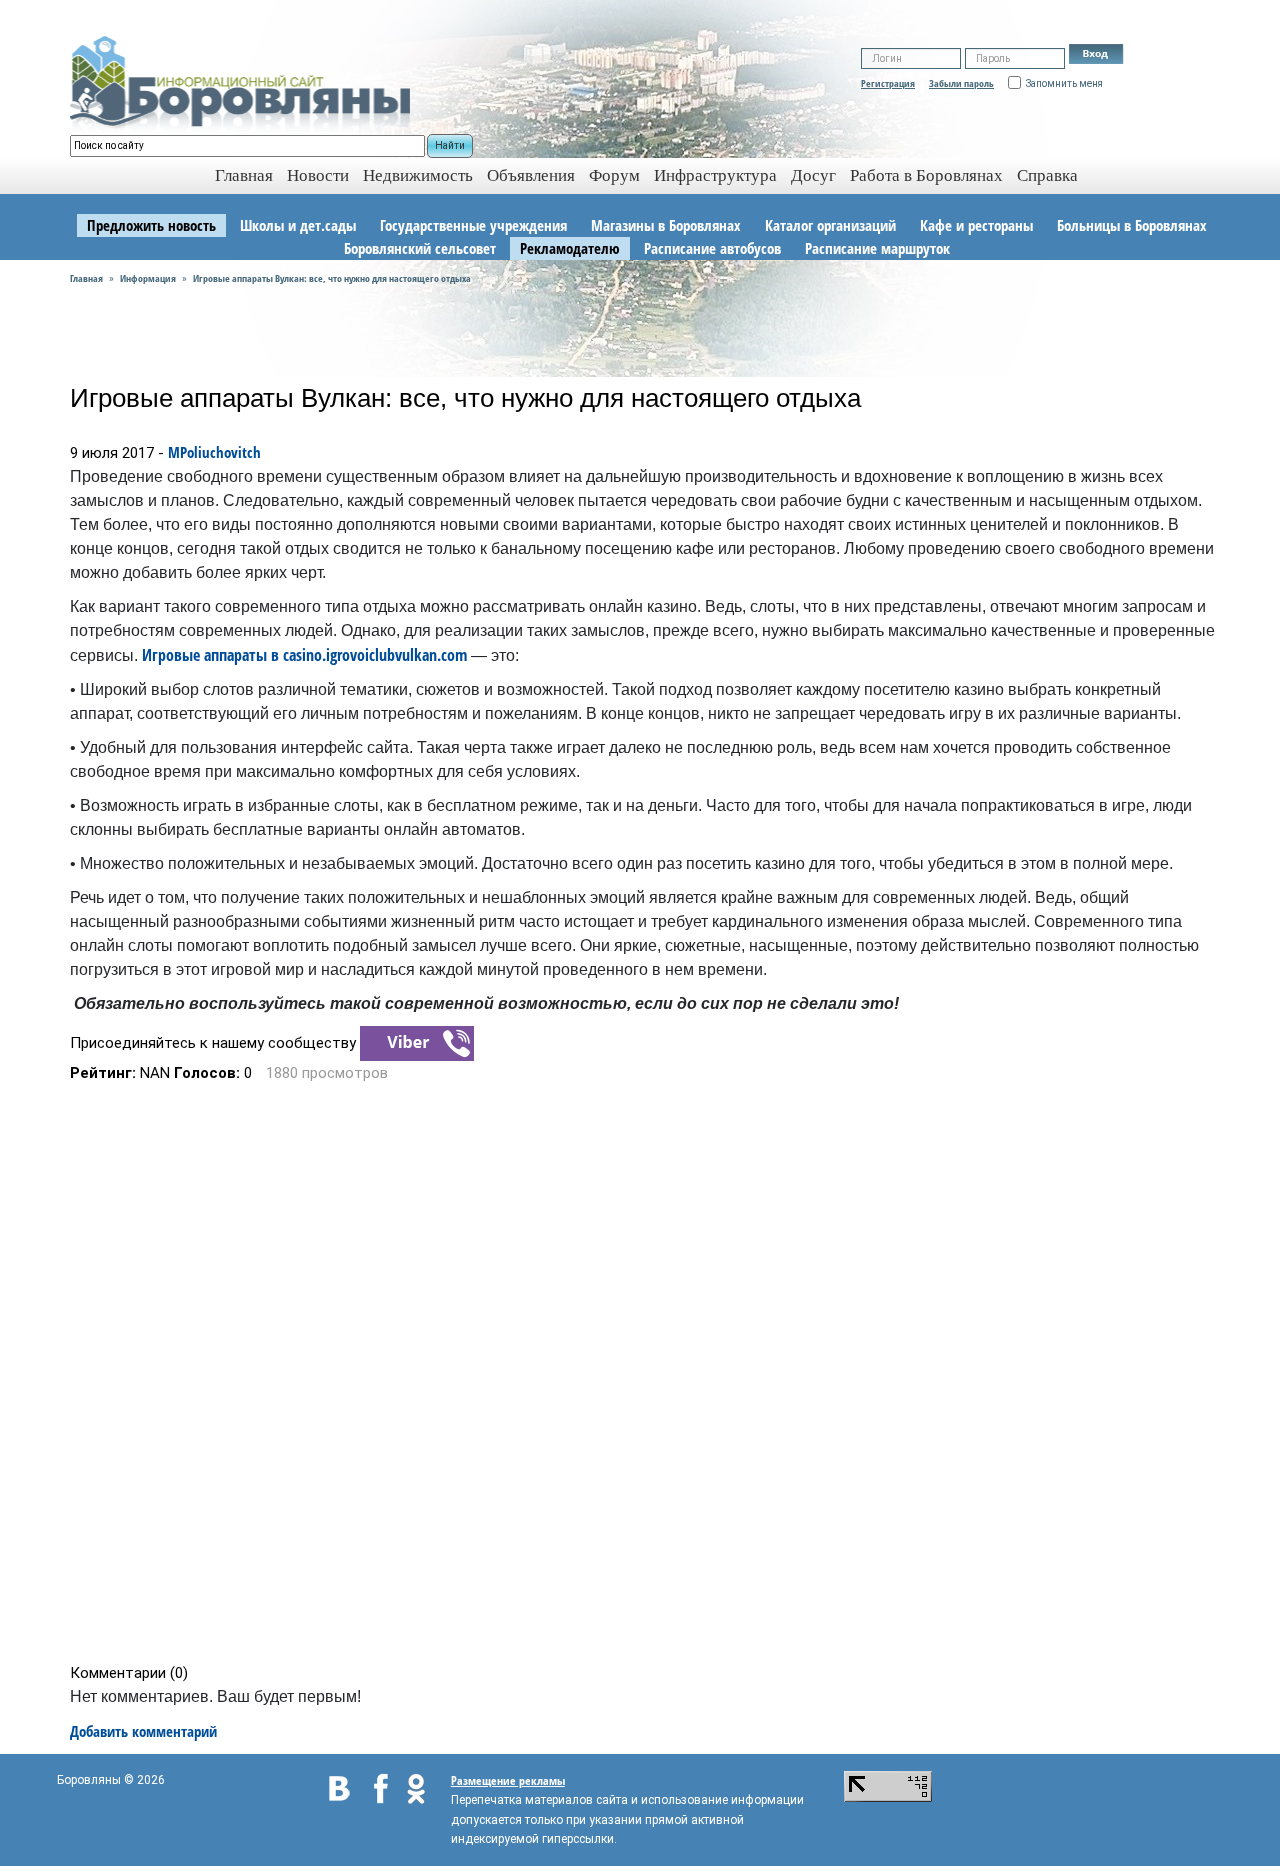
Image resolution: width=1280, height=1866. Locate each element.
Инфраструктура (715, 175)
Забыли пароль (961, 83)
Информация (148, 278)
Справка (1047, 175)
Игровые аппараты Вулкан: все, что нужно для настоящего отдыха (332, 278)
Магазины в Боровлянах (666, 225)
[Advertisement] (646, 1373)
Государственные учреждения (473, 225)
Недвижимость (418, 175)
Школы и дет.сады (298, 225)
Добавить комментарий (143, 1731)
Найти (450, 145)
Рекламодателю (570, 248)
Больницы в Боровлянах (1132, 225)
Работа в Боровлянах (926, 175)
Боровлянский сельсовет (420, 248)
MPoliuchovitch (214, 452)
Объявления (531, 175)
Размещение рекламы (508, 1780)
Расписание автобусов (712, 248)
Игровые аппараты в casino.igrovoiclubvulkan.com (304, 655)
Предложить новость (151, 225)
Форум (614, 175)
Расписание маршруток (877, 248)
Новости (318, 175)
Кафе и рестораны (976, 225)
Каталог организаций (830, 225)
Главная (86, 278)
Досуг (813, 175)
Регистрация (888, 83)
